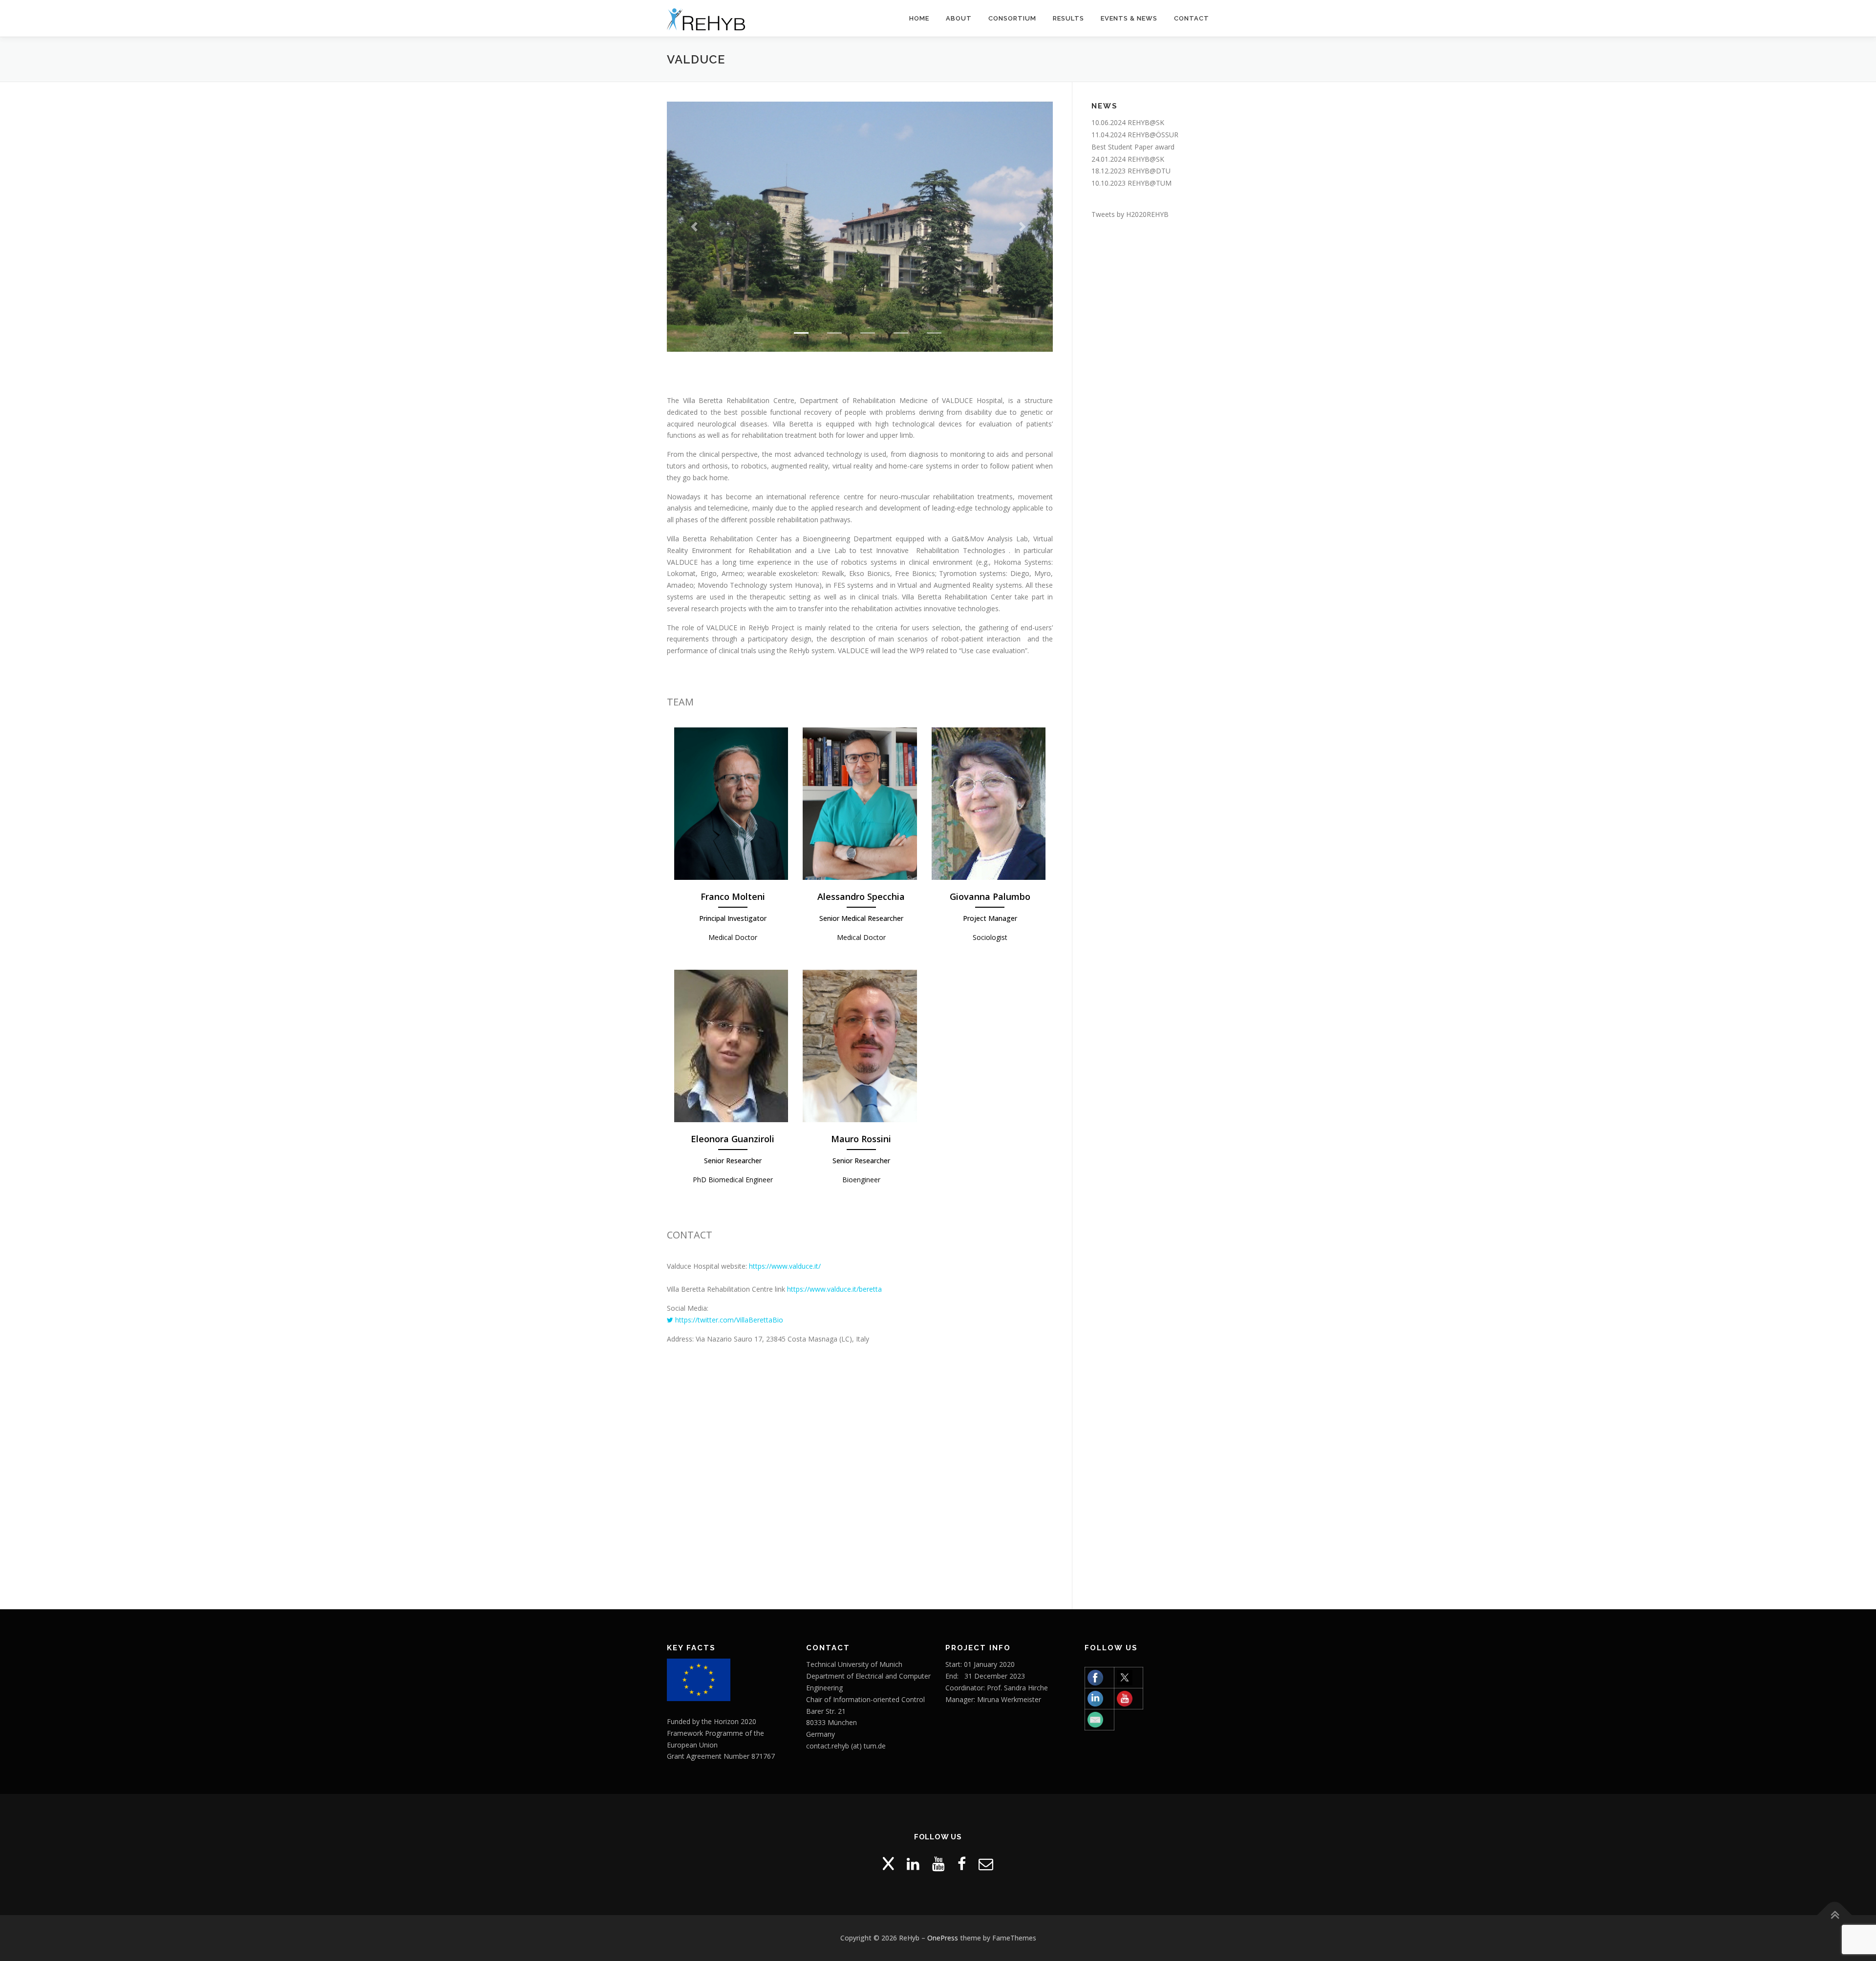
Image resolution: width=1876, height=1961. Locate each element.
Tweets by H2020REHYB (1130, 214)
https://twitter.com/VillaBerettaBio (728, 1320)
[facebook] (962, 1864)
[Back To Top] (1835, 1915)
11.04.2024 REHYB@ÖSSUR (1135, 135)
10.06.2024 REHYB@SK (1128, 122)
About (959, 18)
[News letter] (986, 1864)
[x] (888, 1864)
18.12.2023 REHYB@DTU (1131, 171)
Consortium (1012, 18)
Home (919, 18)
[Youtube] (938, 1864)
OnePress (943, 1938)
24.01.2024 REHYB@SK (1128, 159)
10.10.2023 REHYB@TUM (1131, 183)
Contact (1192, 18)
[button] (696, 227)
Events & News (1129, 18)
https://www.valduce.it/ (785, 1266)
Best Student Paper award (1133, 147)
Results (1068, 18)
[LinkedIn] (913, 1864)
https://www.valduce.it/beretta (834, 1289)
